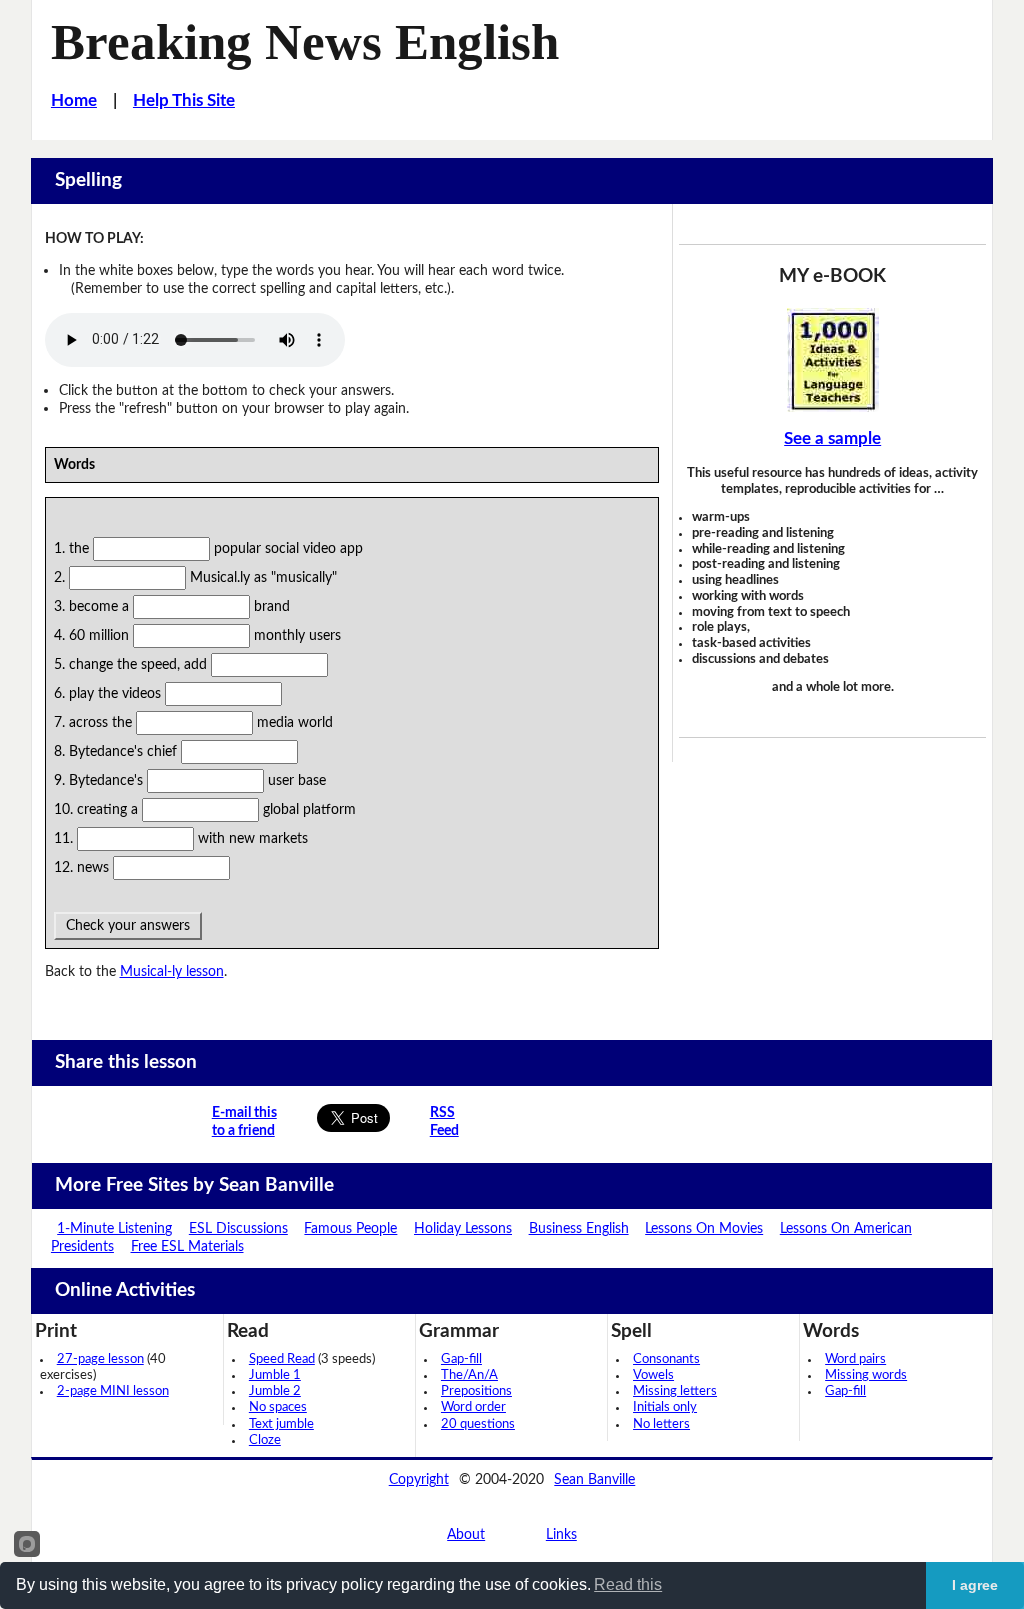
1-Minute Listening (114, 1228)
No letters (661, 1424)
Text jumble (281, 1424)
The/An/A (469, 1375)
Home (74, 101)
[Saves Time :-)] (832, 360)
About (466, 1534)
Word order (473, 1407)
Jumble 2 (275, 1391)
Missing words (866, 1375)
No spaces (278, 1407)
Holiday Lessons (463, 1228)
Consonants (666, 1359)
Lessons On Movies (704, 1228)
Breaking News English (305, 42)
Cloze (265, 1440)
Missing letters (675, 1391)
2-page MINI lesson (113, 1391)
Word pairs (855, 1359)
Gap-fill (461, 1359)
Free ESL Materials (187, 1246)
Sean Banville (594, 1479)
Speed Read (282, 1359)
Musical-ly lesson (172, 971)
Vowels (653, 1375)
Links (561, 1534)
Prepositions (476, 1391)
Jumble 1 (275, 1375)
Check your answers (128, 925)
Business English (579, 1228)
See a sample (832, 439)
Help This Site (184, 101)
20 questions (478, 1424)
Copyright (419, 1479)
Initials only (665, 1407)
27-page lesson (100, 1359)
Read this (628, 1584)
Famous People (350, 1228)
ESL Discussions (238, 1228)
